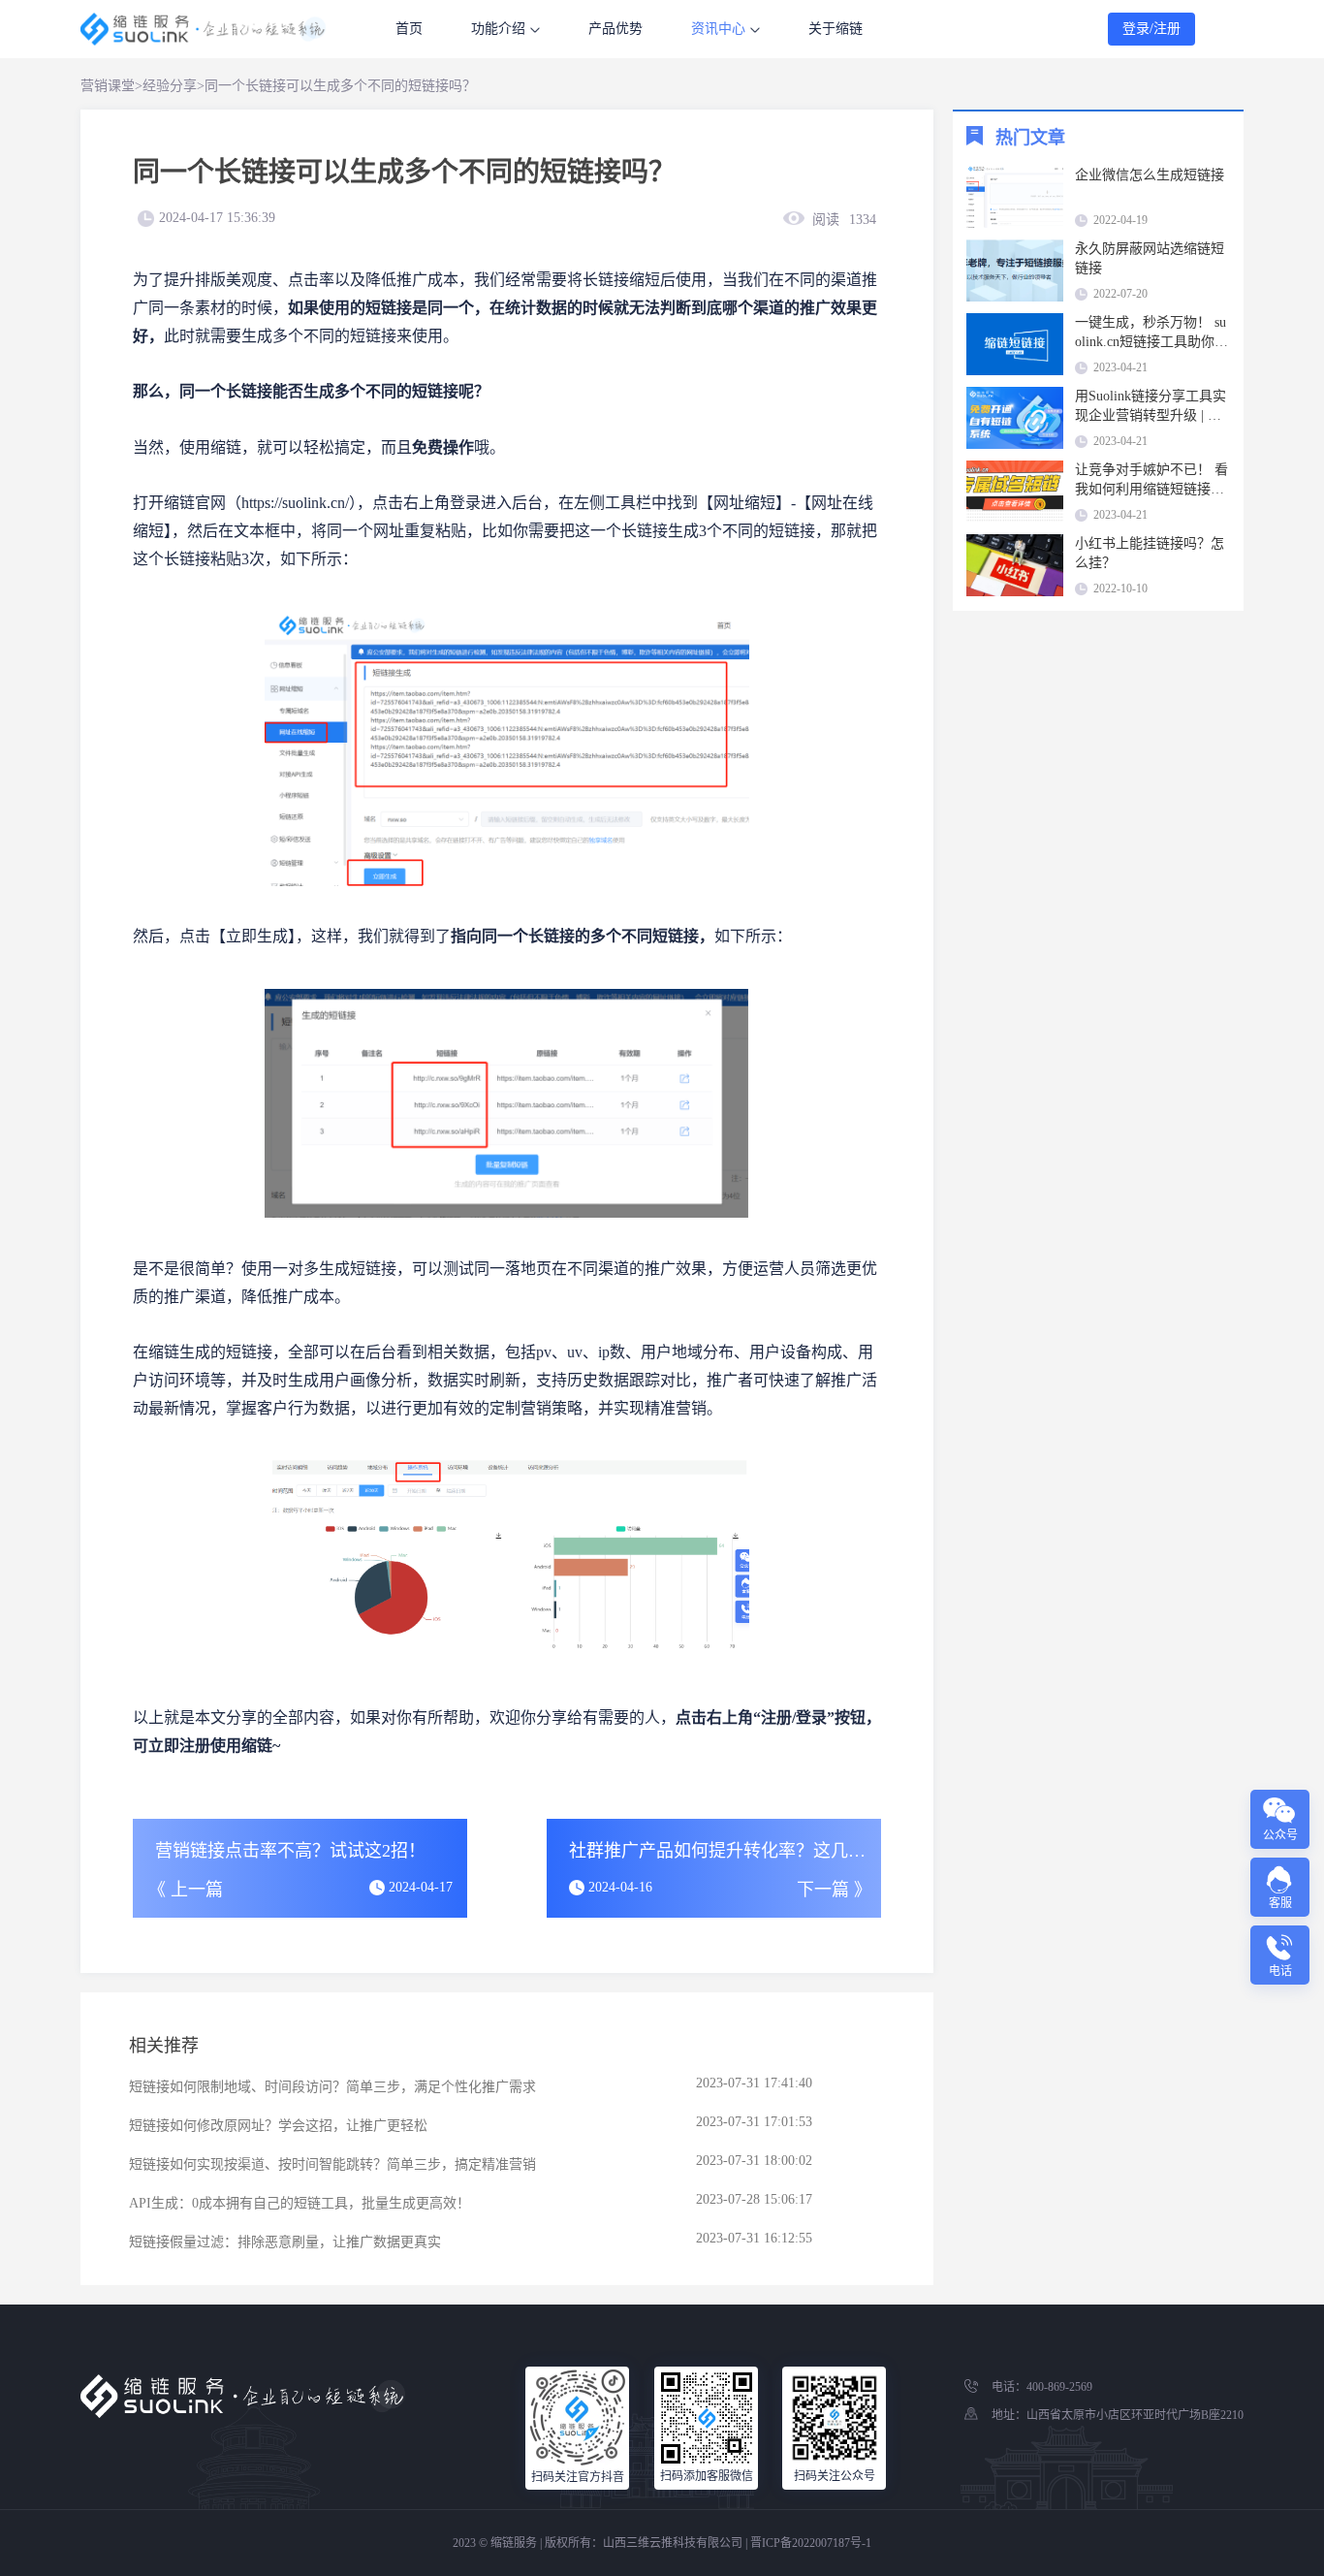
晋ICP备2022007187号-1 (811, 2543)
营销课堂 (108, 86)
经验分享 (170, 86)
